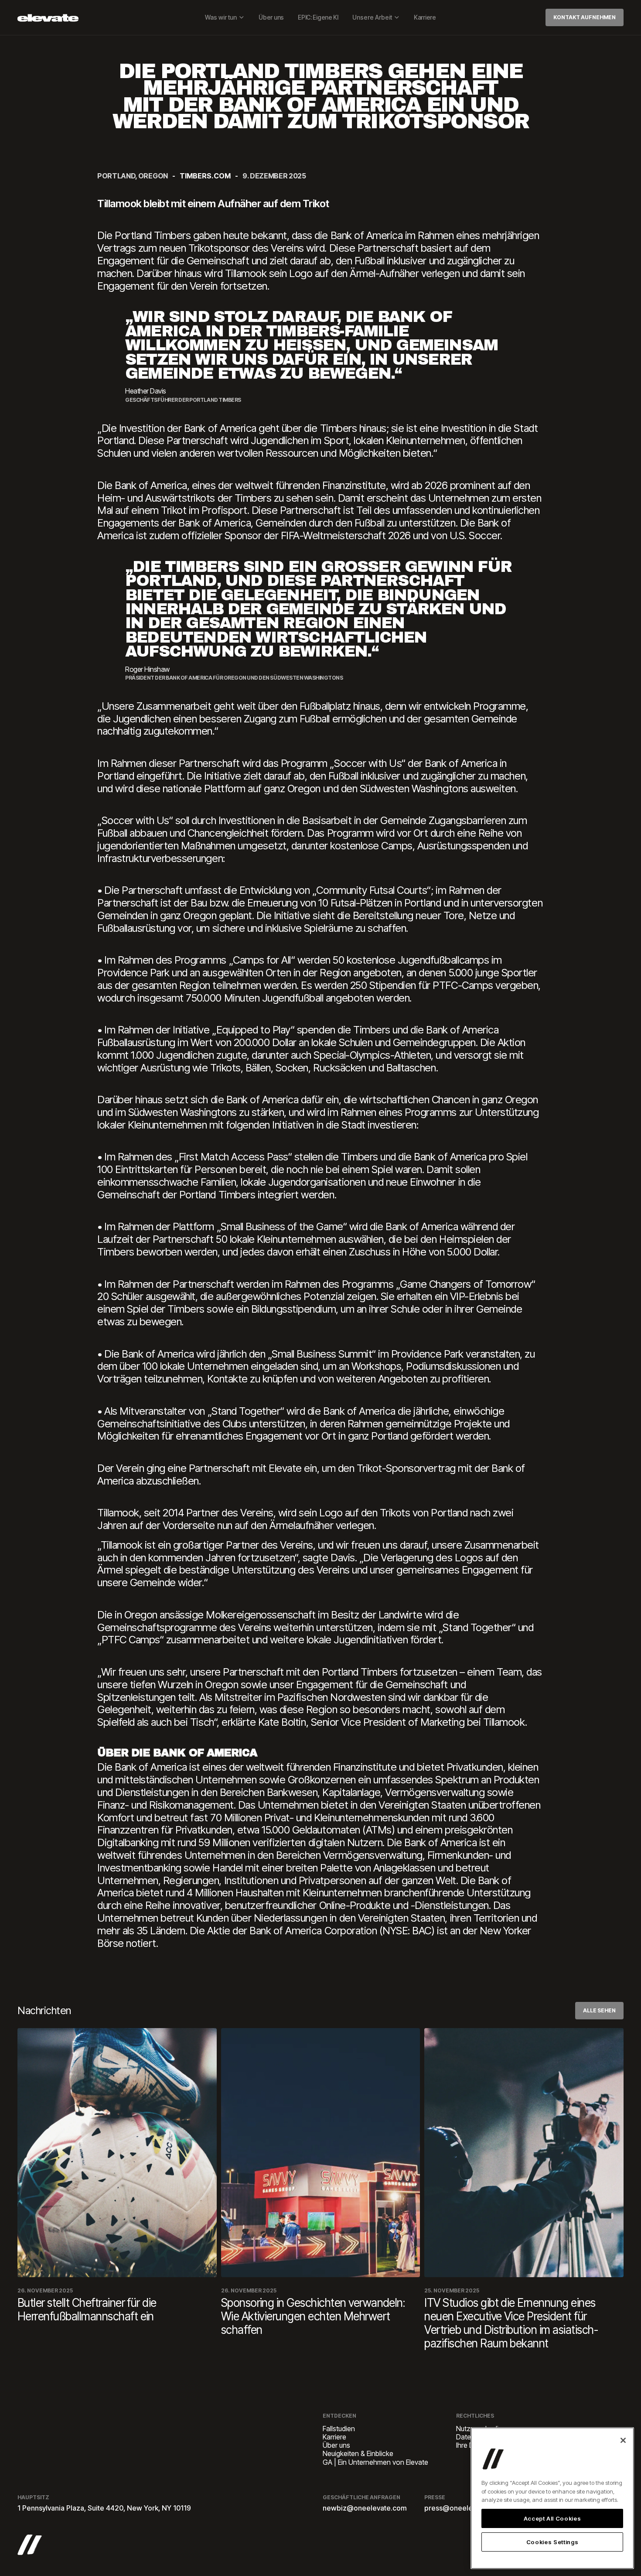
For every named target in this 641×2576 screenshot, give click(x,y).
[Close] (623, 2440)
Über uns (271, 17)
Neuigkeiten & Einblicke (358, 2454)
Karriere (425, 17)
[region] (552, 2498)
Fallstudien (339, 2429)
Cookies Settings (552, 2542)
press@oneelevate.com (464, 2508)
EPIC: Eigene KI (318, 17)
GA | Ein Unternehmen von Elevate (375, 2462)
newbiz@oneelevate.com (365, 2508)
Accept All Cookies (552, 2518)
